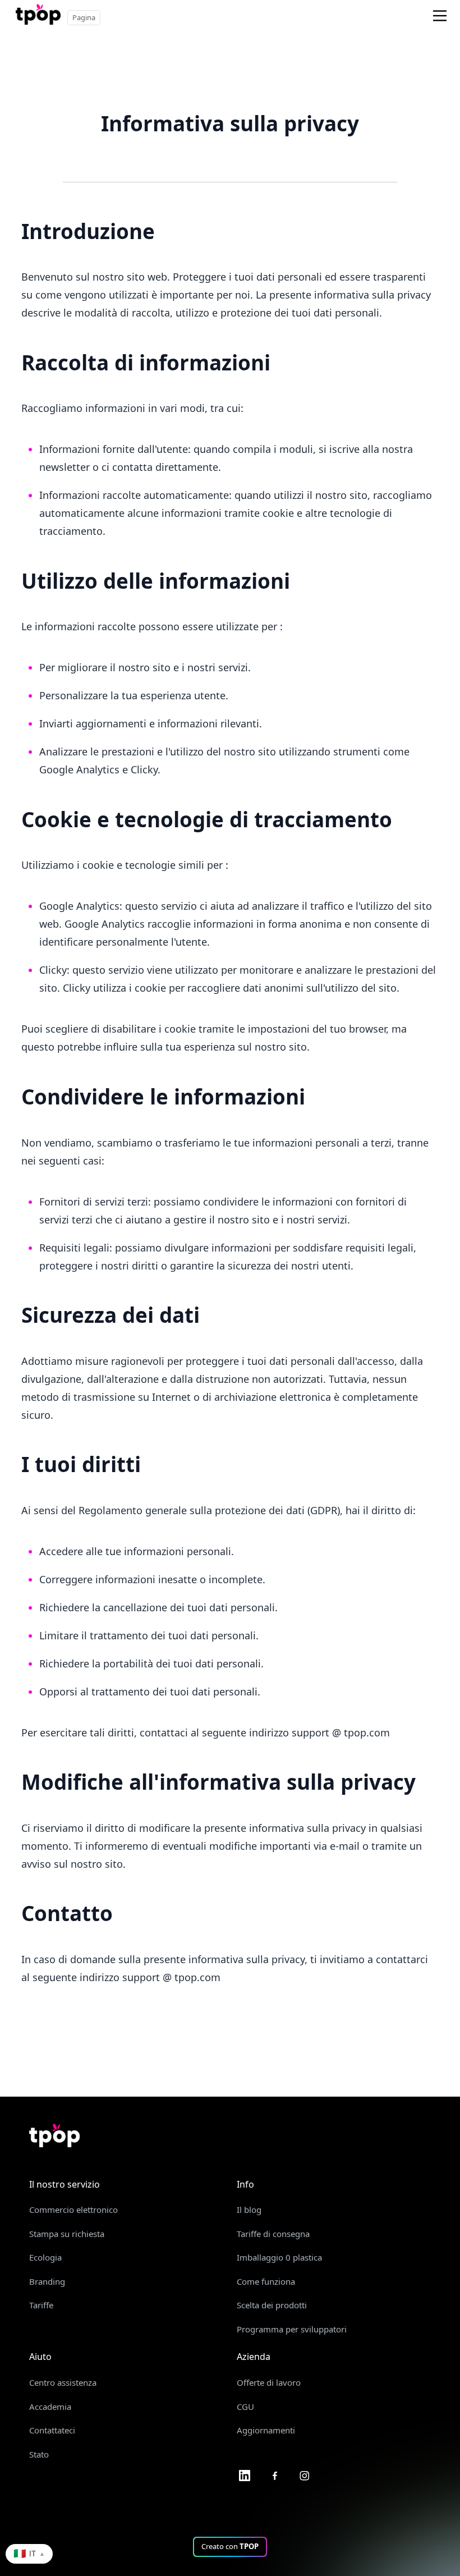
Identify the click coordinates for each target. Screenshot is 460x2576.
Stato (39, 2454)
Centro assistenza (63, 2382)
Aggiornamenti (266, 2430)
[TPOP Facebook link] (275, 2475)
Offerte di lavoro (269, 2382)
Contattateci (52, 2430)
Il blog (249, 2210)
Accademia (50, 2407)
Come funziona (266, 2281)
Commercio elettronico (73, 2210)
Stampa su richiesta (67, 2234)
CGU (245, 2407)
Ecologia (45, 2257)
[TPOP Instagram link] (305, 2475)
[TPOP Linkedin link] (245, 2475)
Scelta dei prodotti (272, 2305)
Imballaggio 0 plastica (279, 2257)
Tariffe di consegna (273, 2234)
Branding (47, 2281)
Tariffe (41, 2305)
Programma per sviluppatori (292, 2329)
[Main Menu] (440, 16)
